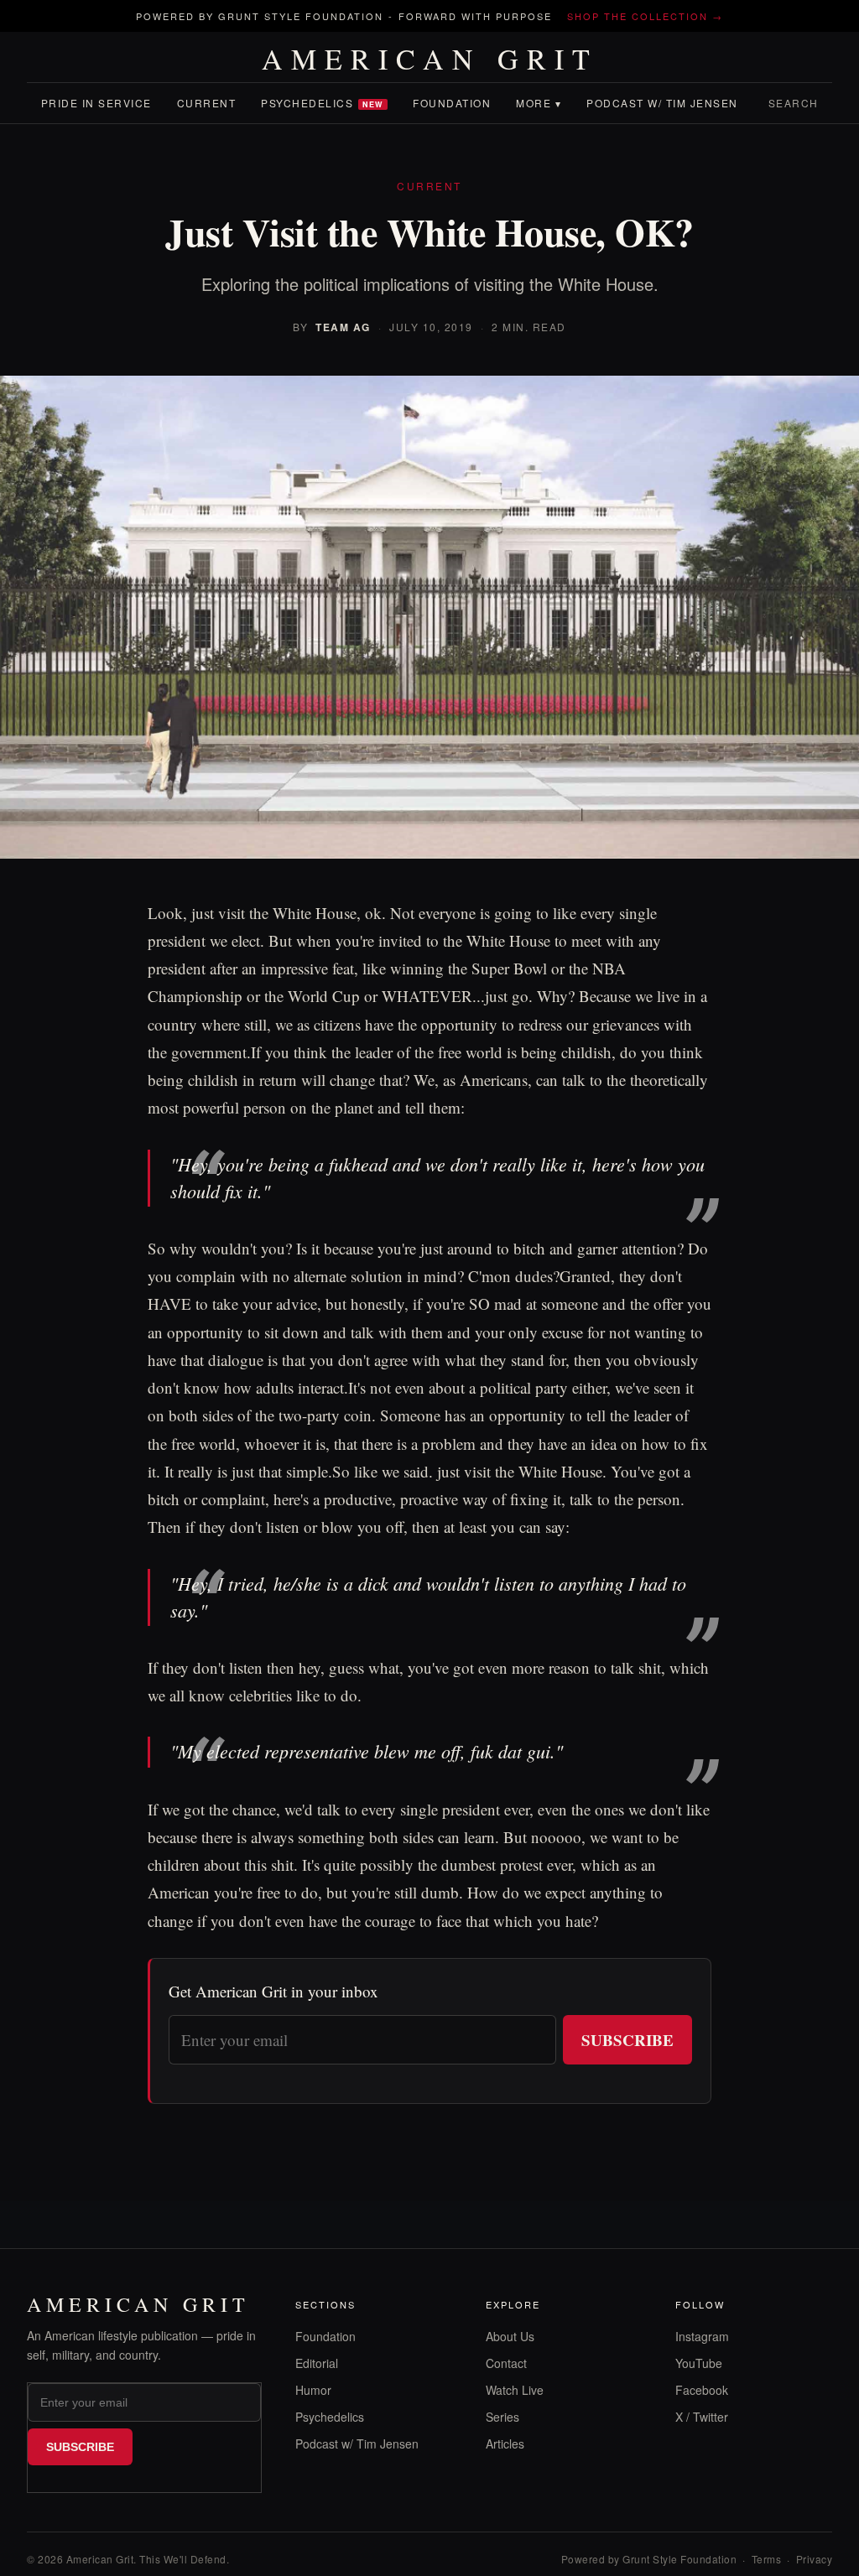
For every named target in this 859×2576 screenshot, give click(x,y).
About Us (510, 2336)
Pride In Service (96, 103)
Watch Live (515, 2390)
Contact (506, 2363)
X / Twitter (702, 2417)
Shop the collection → (645, 16)
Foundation (452, 103)
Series (502, 2417)
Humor (313, 2390)
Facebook (702, 2390)
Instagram (702, 2336)
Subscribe (627, 2040)
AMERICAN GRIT (430, 59)
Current (207, 103)
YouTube (699, 2363)
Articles (505, 2444)
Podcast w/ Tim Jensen (662, 103)
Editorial (317, 2363)
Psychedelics (322, 103)
